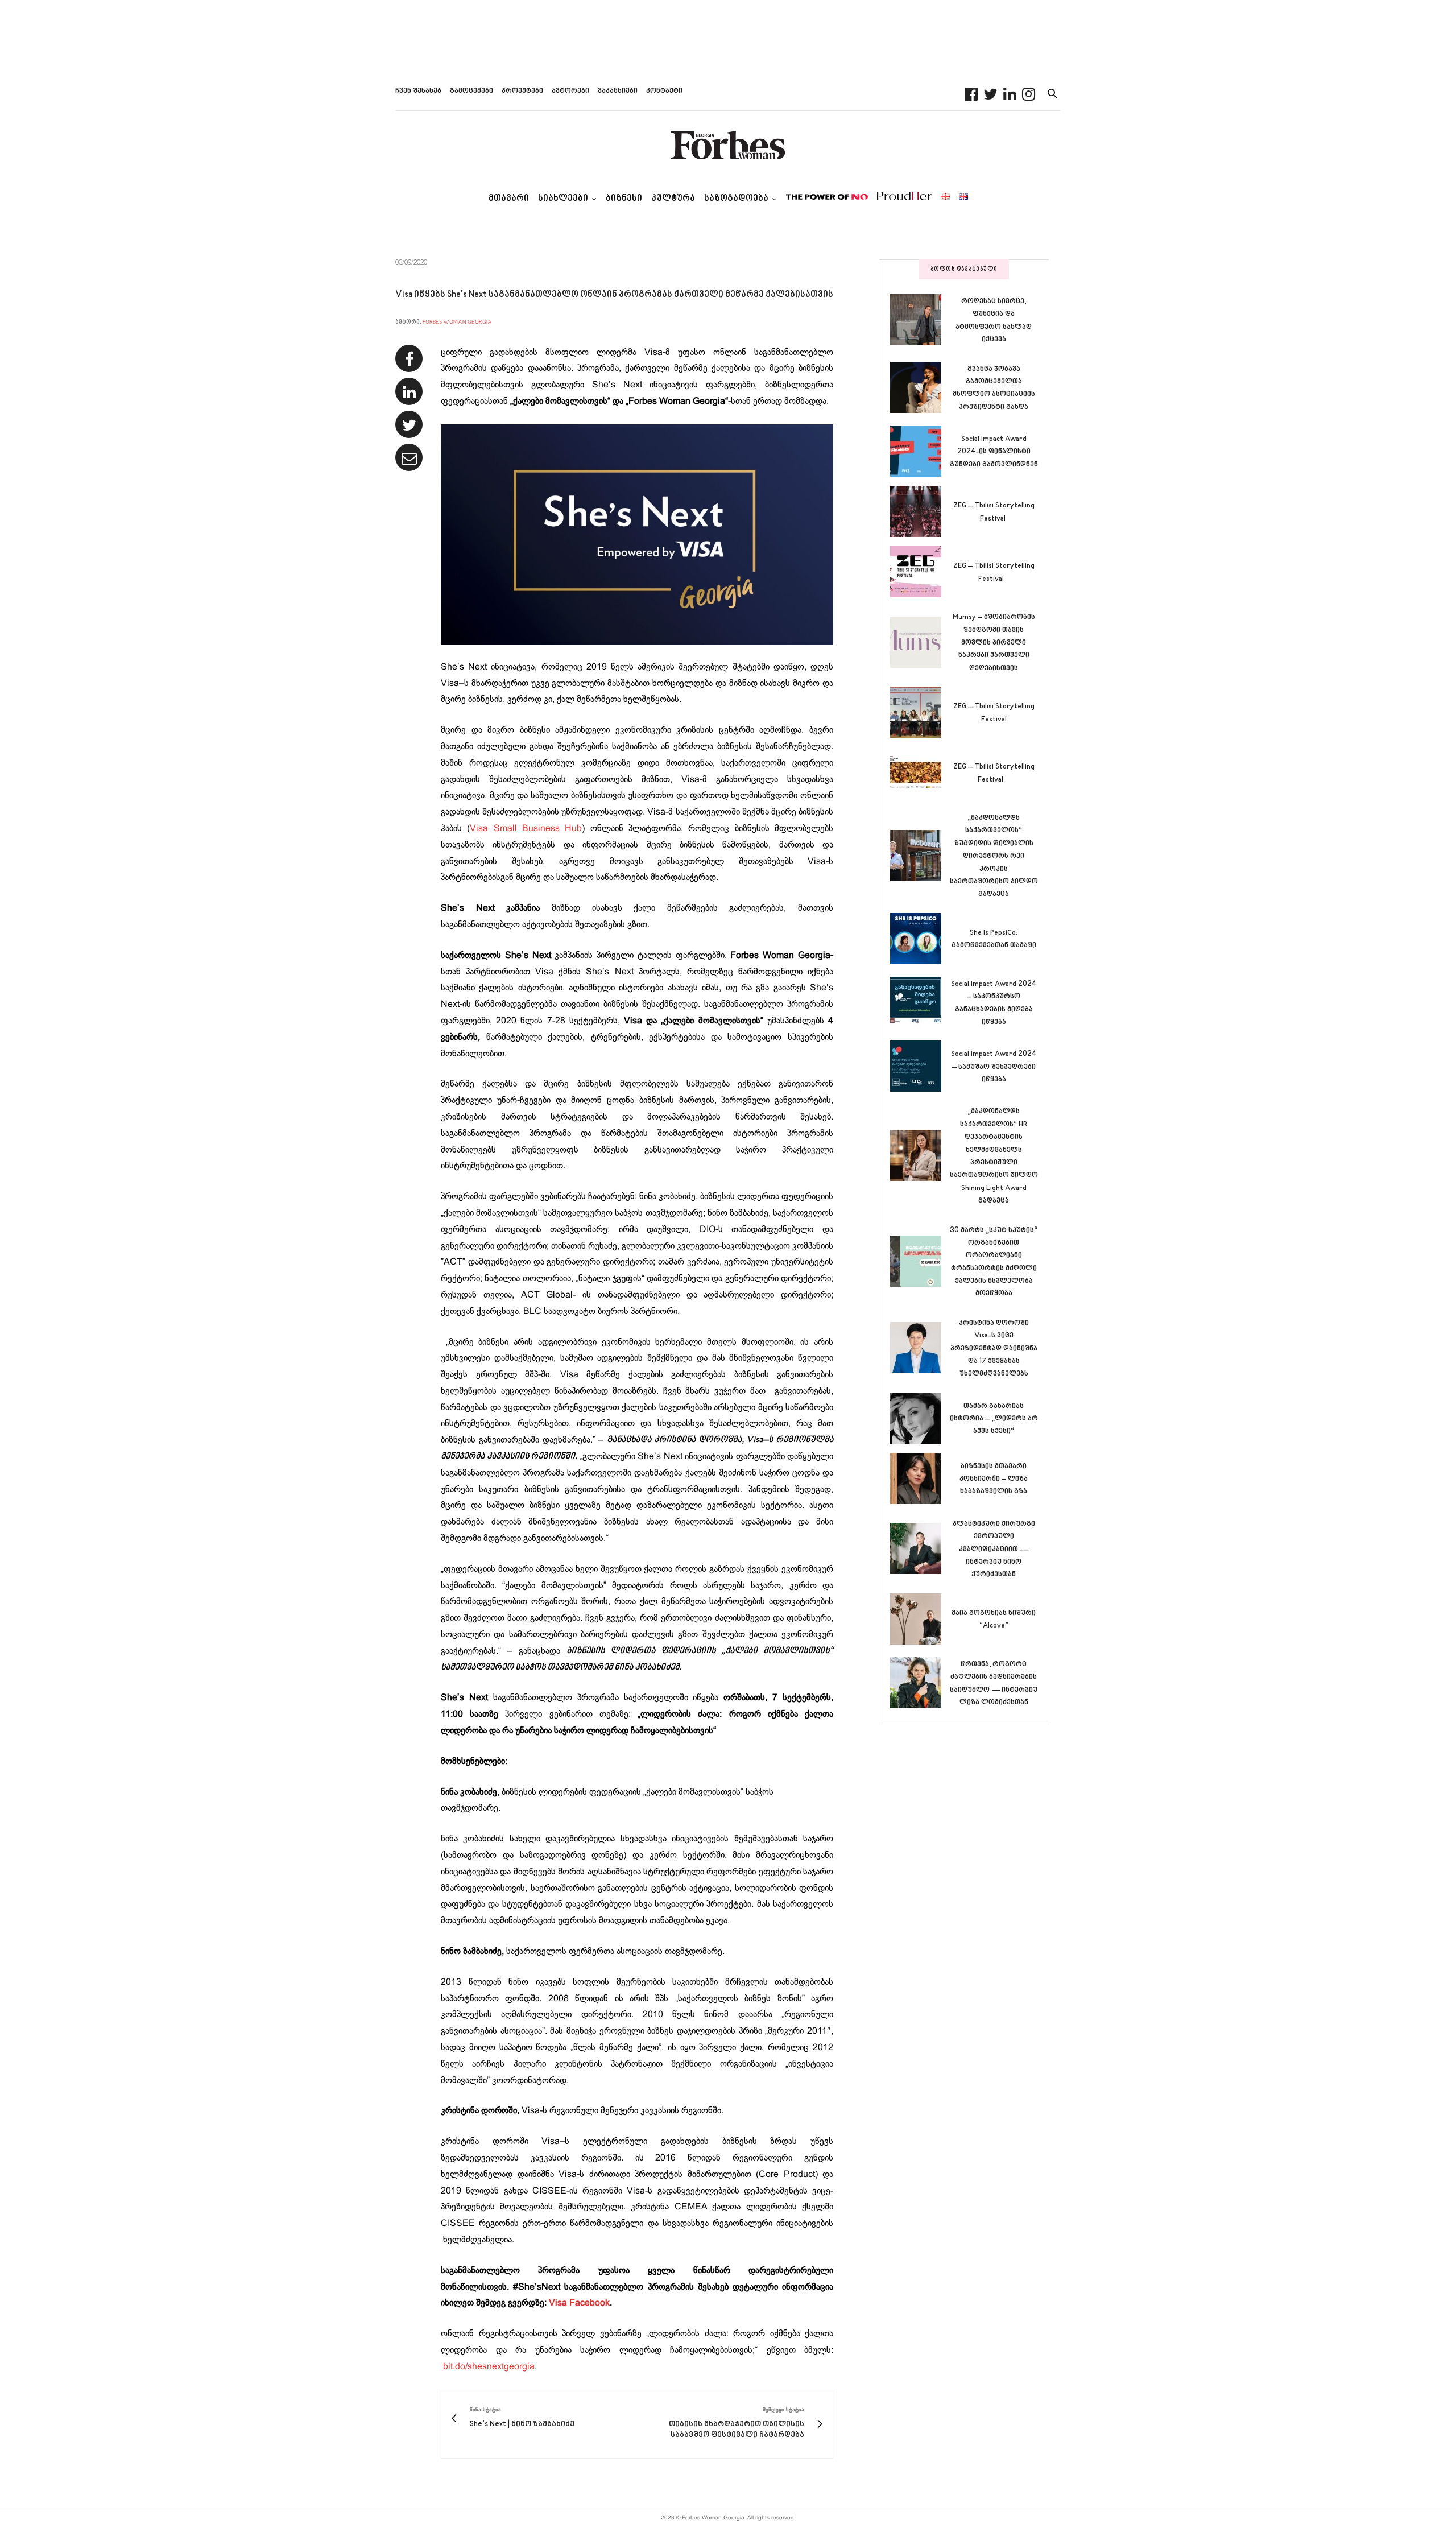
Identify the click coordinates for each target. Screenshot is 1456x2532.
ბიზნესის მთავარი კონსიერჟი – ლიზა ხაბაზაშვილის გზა (994, 1479)
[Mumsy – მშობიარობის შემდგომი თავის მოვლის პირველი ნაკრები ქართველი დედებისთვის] (920, 642)
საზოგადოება (736, 199)
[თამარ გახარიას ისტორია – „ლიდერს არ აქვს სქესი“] (920, 1418)
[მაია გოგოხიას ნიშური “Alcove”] (920, 1619)
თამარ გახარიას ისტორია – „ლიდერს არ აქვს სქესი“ (994, 1419)
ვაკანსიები (618, 91)
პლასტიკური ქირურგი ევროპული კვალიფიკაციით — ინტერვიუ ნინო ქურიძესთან (994, 1550)
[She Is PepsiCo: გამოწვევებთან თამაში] (920, 939)
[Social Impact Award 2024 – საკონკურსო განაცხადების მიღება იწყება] (920, 1002)
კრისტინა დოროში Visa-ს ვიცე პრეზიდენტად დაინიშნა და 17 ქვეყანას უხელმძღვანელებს (994, 1349)
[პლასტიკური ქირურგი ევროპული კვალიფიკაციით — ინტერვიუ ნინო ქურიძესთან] (920, 1548)
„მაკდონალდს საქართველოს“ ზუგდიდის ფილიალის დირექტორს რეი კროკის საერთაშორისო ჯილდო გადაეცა (994, 856)
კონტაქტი (664, 91)
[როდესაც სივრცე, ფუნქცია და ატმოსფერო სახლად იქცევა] (920, 320)
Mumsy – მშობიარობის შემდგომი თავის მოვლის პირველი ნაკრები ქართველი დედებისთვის (994, 643)
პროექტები (522, 91)
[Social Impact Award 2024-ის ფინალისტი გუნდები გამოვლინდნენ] (920, 451)
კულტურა (673, 199)
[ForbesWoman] (728, 145)
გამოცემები (471, 91)
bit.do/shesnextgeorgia (489, 2367)
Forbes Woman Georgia (457, 322)
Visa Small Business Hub (526, 829)
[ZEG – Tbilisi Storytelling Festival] (920, 511)
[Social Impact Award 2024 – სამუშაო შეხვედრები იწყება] (920, 1066)
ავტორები (570, 91)
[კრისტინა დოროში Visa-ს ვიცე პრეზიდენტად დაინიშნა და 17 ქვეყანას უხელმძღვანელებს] (920, 1348)
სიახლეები (563, 199)
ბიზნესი (624, 199)
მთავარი (509, 199)
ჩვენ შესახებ (418, 91)
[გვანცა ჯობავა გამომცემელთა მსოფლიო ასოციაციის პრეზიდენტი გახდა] (920, 387)
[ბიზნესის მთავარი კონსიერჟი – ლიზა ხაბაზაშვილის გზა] (920, 1478)
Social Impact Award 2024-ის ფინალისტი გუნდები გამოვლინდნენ (994, 452)
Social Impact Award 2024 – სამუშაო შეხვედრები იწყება (994, 1067)
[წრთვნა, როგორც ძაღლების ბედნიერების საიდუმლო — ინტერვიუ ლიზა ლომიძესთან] (920, 1683)
